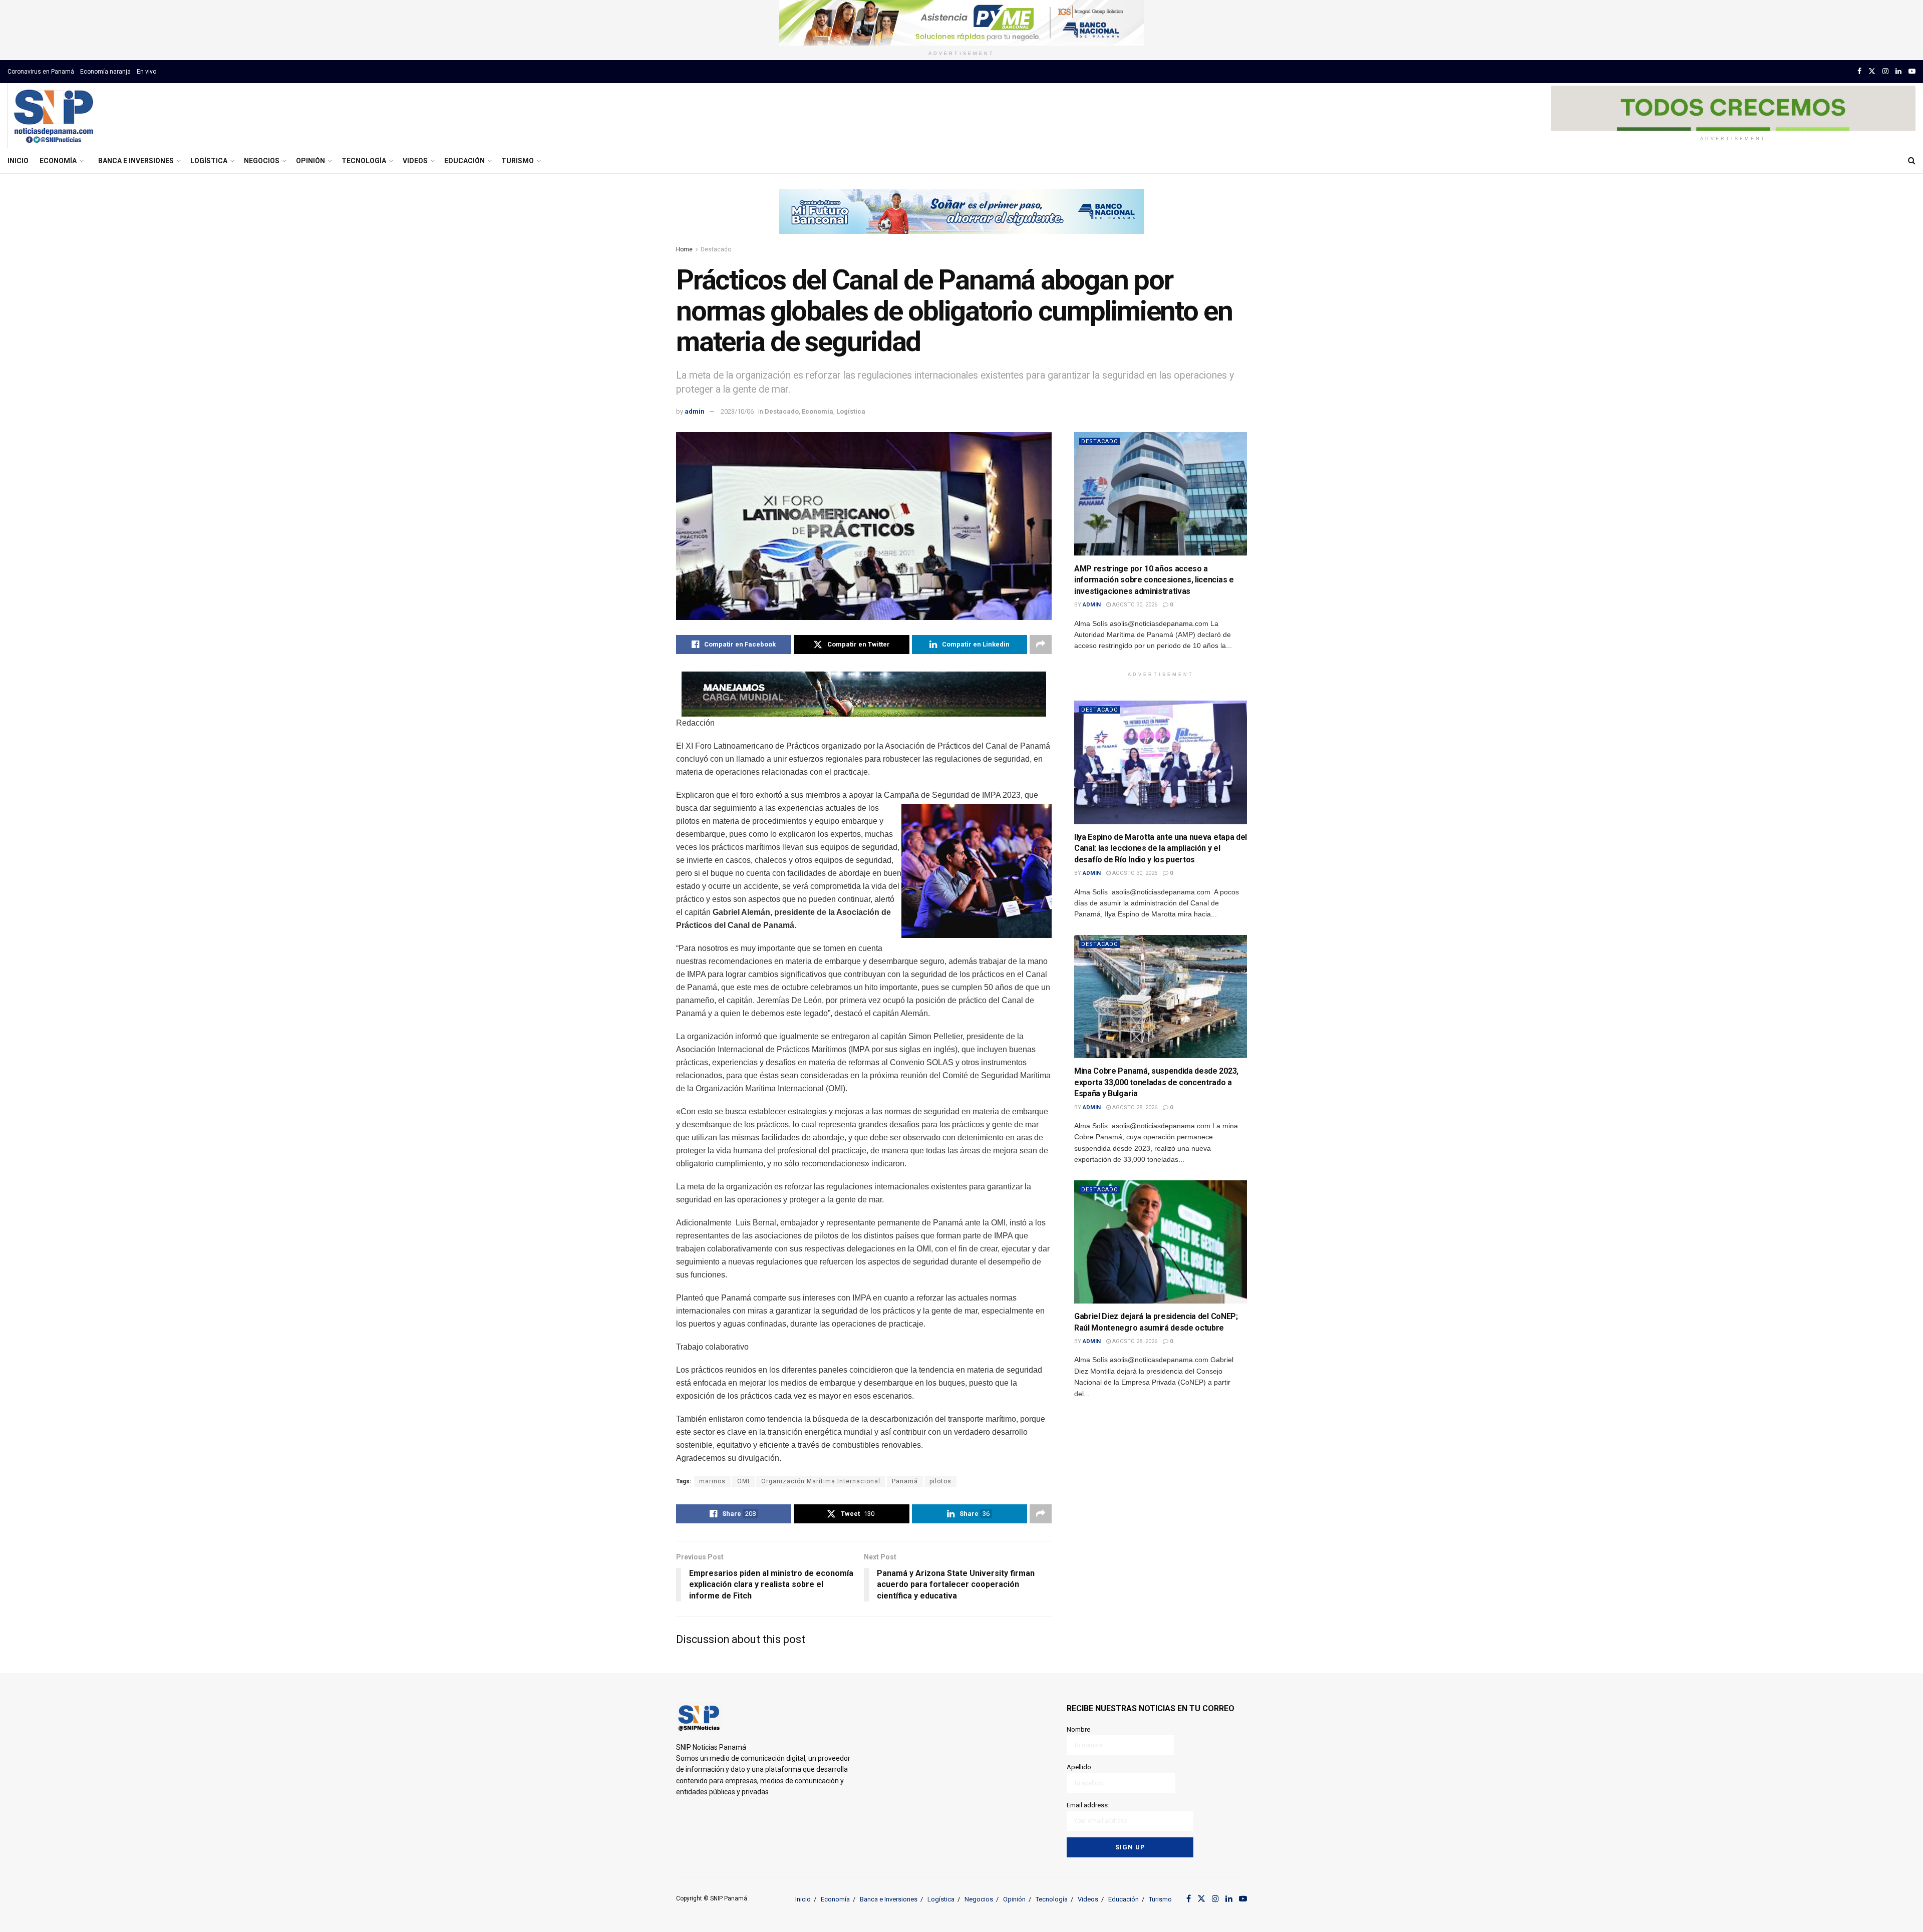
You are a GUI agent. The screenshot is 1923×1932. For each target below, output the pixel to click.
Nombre (1078, 1729)
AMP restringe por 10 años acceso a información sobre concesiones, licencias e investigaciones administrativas (1154, 580)
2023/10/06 (737, 411)
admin (695, 411)
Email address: (1088, 1805)
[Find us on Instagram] (1885, 71)
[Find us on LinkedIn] (1898, 71)
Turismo (518, 161)
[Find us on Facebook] (1859, 71)
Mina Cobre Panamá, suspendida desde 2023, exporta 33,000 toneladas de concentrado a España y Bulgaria (1156, 1082)
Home (684, 249)
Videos (415, 161)
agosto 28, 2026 (1134, 1107)
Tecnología (364, 161)
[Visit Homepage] (53, 116)
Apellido (1079, 1767)
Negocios (262, 161)
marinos (712, 1481)
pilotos (940, 1481)
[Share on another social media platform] (1041, 645)
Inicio (18, 161)
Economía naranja (105, 72)
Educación (464, 161)
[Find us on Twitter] (1872, 71)
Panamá (905, 1481)
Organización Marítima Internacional (821, 1481)
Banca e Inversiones (136, 161)
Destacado (716, 249)
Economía (58, 161)
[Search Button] (1912, 161)
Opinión (310, 161)
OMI (743, 1481)
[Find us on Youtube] (1912, 71)
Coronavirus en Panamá (41, 72)
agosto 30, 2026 (1134, 605)
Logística (209, 161)
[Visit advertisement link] (961, 23)
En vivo (146, 72)
